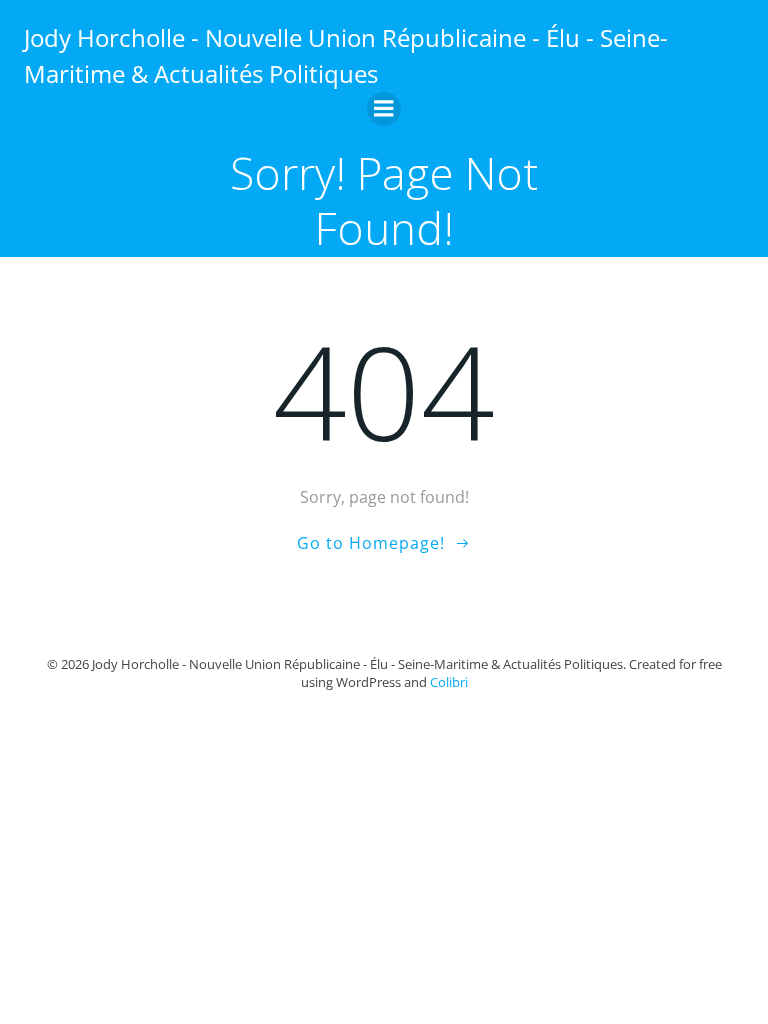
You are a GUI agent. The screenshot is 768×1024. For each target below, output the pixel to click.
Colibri (449, 682)
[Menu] (384, 109)
